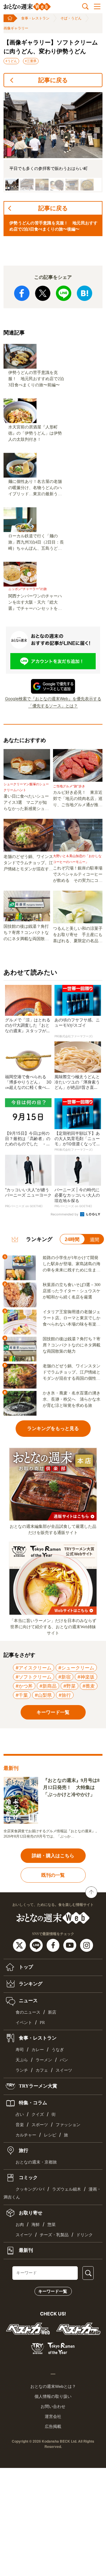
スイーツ (64, 2070)
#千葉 (22, 1695)
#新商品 (48, 1686)
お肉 (20, 2225)
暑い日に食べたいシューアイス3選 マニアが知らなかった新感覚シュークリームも (26, 803)
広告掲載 (53, 2426)
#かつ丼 (24, 1686)
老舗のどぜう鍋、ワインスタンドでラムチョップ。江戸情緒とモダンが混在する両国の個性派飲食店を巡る (28, 863)
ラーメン (44, 2060)
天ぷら (22, 2060)
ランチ (22, 2070)
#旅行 (65, 1695)
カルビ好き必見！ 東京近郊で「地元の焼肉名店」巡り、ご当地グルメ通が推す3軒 (78, 799)
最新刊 (25, 2250)
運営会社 (53, 2416)
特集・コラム (32, 2102)
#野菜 (69, 1686)
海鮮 (36, 2225)
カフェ (42, 2070)
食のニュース (28, 2012)
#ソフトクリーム (34, 1677)
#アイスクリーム (34, 1668)
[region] (53, 142)
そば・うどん (71, 18)
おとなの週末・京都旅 (36, 2162)
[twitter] (20, 1945)
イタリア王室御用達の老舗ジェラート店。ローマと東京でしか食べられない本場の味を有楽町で (72, 1318)
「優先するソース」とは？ (53, 706)
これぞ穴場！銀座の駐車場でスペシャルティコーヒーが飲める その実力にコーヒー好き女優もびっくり (78, 875)
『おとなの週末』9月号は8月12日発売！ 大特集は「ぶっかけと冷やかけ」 (71, 1787)
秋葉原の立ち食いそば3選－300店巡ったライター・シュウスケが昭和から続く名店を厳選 (72, 1291)
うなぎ (58, 2050)
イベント (24, 2023)
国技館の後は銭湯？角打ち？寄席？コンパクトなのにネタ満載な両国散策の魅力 (26, 933)
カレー (38, 2050)
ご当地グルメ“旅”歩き (69, 786)
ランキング (30, 1983)
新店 (52, 2012)
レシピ (50, 2135)
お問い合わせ (53, 2406)
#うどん (11, 61)
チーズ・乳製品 (54, 2235)
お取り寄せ (30, 2213)
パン (64, 2060)
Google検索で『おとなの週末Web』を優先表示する (53, 699)
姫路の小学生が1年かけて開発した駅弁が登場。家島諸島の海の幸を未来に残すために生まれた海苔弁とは (72, 1264)
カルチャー (26, 2135)
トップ (25, 1967)
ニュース (28, 2000)
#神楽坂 (86, 1677)
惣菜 (52, 2225)
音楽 (20, 2125)
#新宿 (64, 1677)
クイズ (38, 2114)
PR (42, 2023)
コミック (28, 2177)
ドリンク (85, 2235)
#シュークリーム (76, 1668)
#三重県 (31, 61)
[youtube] (71, 1945)
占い (20, 2114)
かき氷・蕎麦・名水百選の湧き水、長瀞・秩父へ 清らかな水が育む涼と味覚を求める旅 (72, 1399)
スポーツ (40, 2125)
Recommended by (65, 1214)
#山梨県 (43, 1695)
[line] (37, 1945)
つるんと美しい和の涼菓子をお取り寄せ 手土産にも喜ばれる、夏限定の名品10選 (78, 935)
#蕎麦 (89, 1686)
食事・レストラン (35, 18)
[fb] (54, 1945)
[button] (12, 185)
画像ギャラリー (16, 28)
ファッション (68, 2125)
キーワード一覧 (53, 2291)
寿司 (20, 2050)
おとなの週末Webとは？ (53, 2386)
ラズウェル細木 (67, 2189)
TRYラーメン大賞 (37, 2086)
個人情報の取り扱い (53, 2396)
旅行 (23, 2150)
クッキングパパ (30, 2189)
